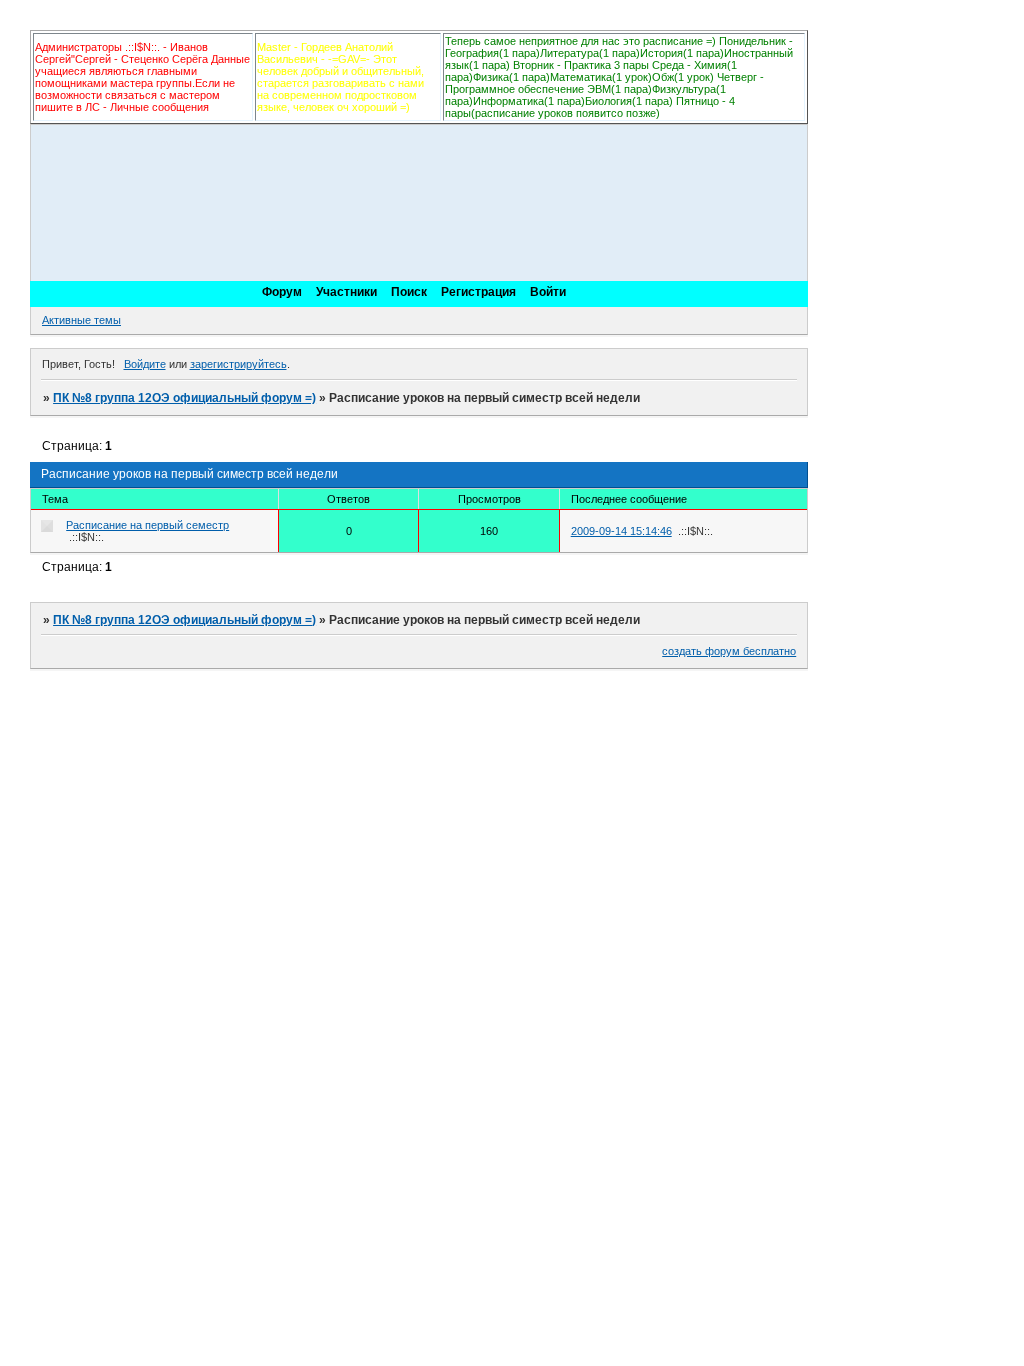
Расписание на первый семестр (147, 525)
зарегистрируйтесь (238, 364)
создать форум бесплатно (729, 651)
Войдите (145, 364)
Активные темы (81, 320)
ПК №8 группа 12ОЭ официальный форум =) (184, 398)
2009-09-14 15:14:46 (621, 531)
